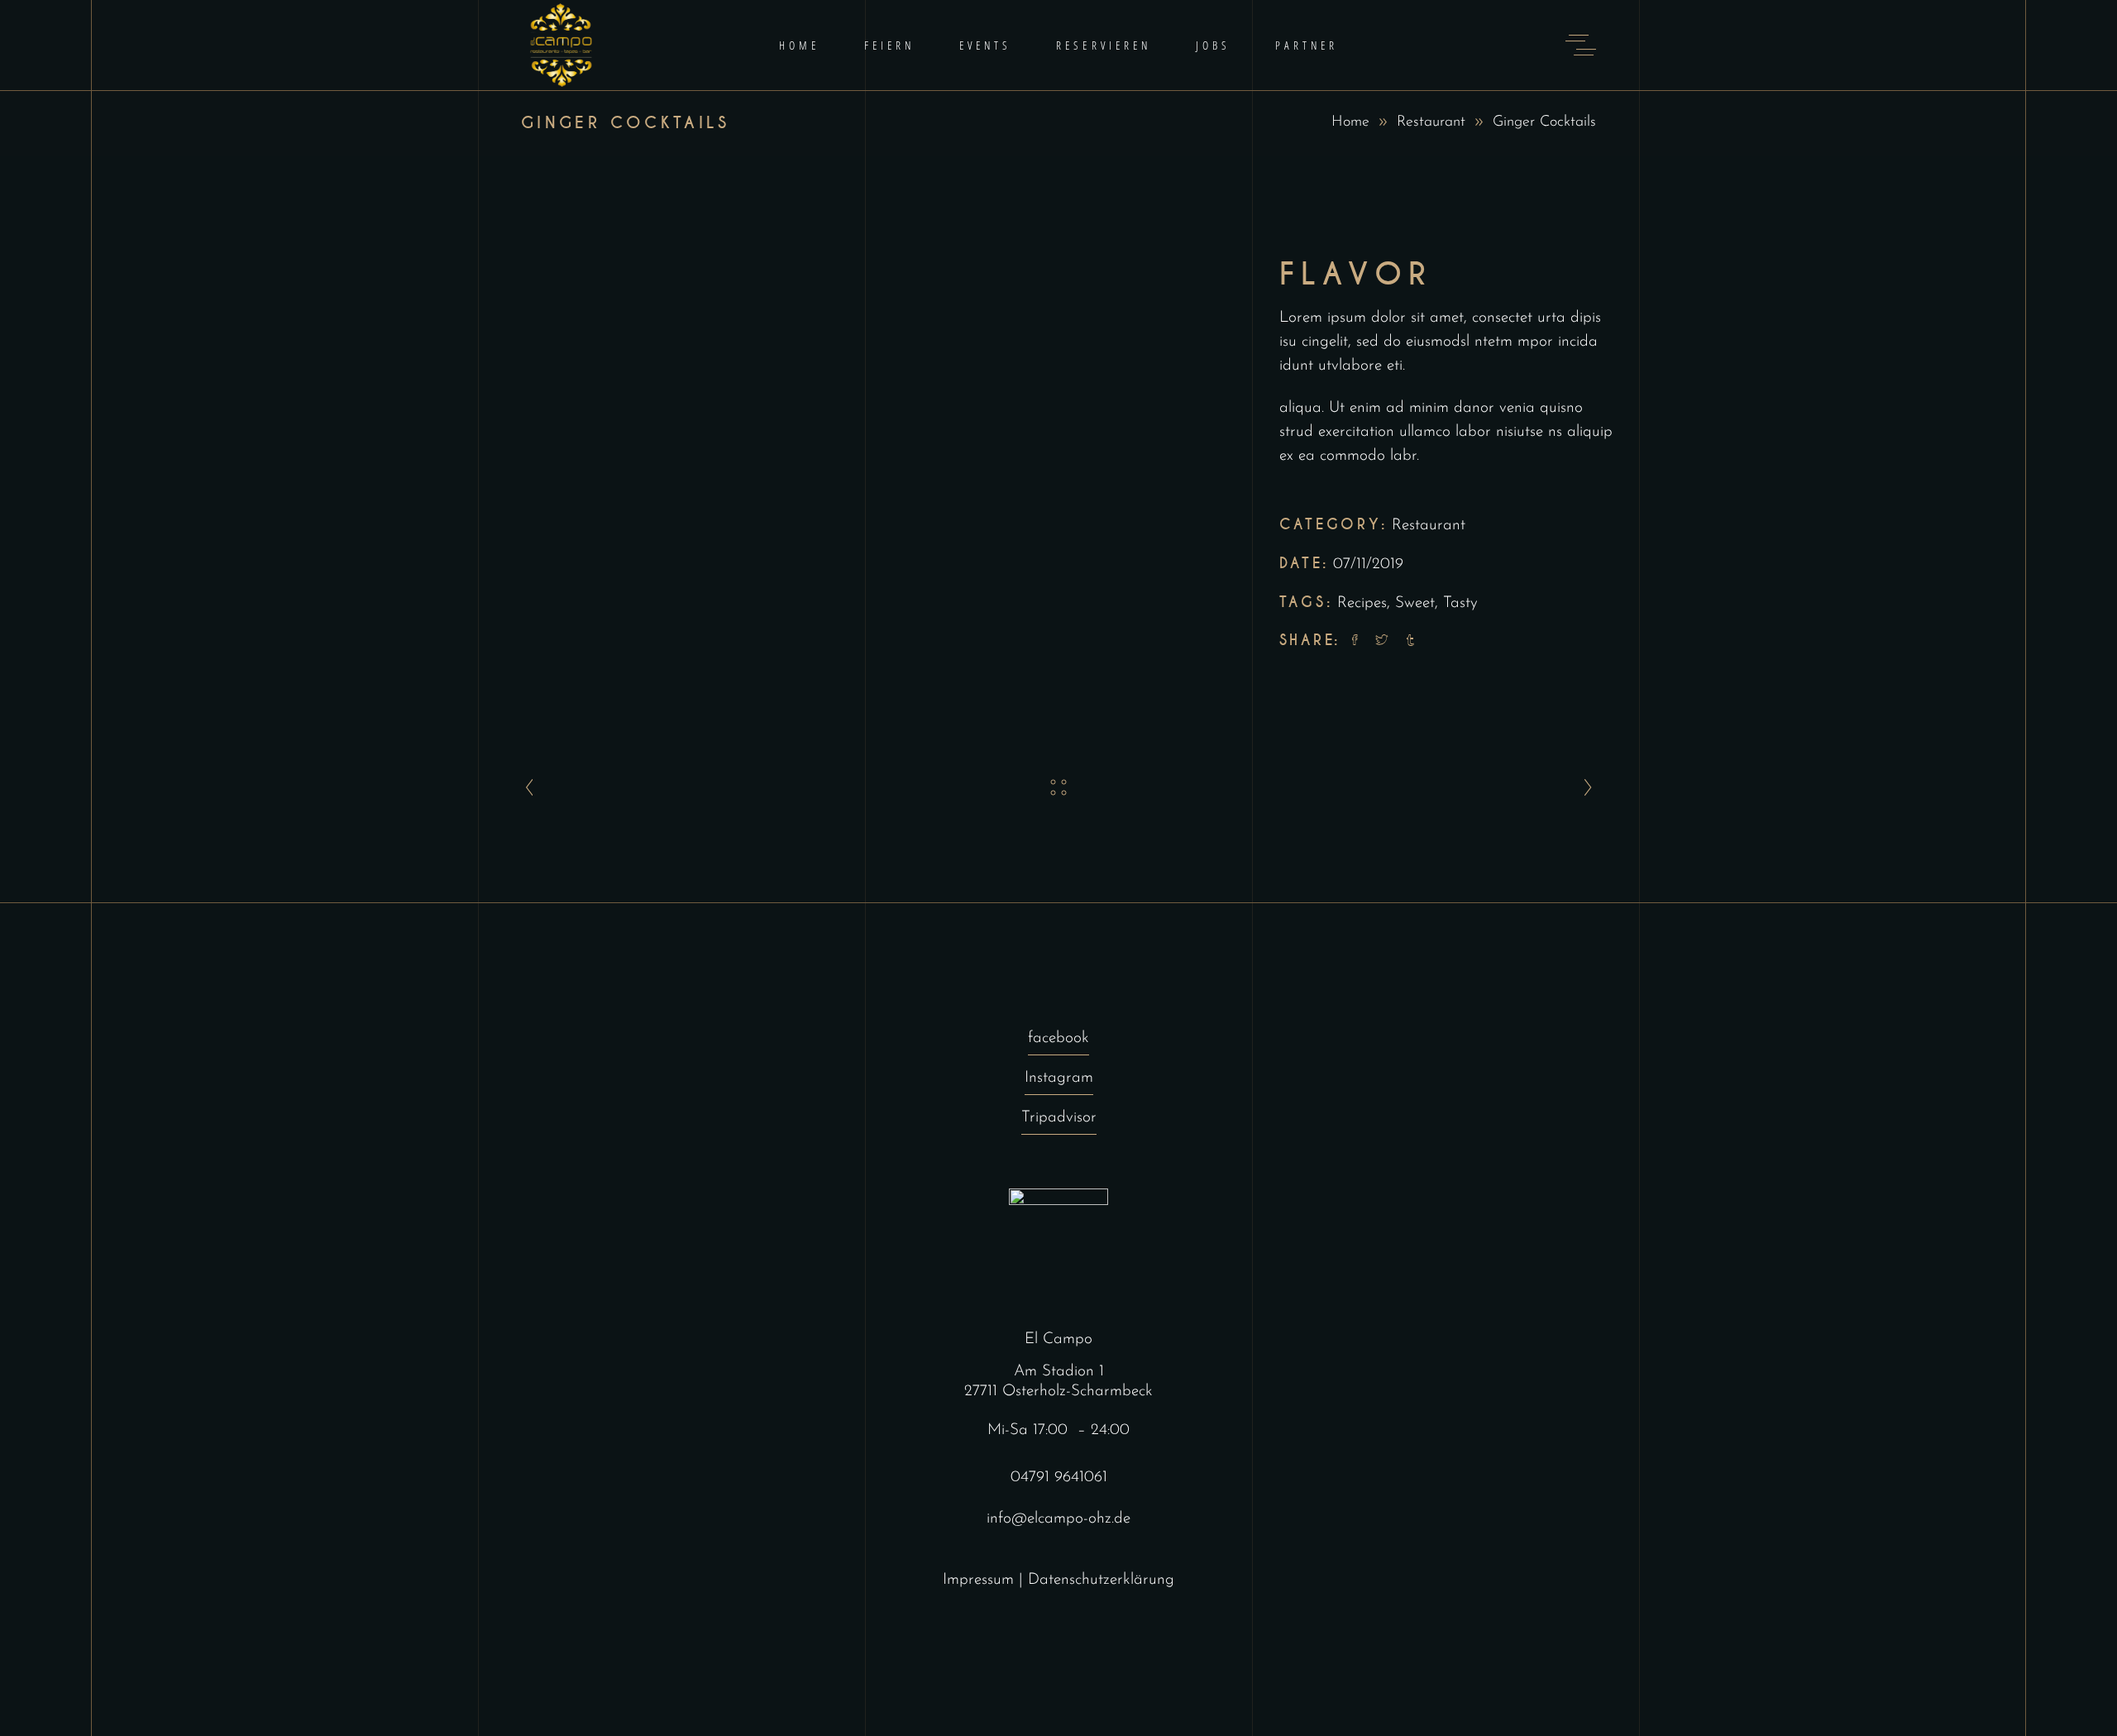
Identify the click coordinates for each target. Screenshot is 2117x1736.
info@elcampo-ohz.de (1058, 1519)
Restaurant (1431, 122)
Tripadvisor (1059, 1118)
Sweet (1415, 603)
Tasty (1460, 603)
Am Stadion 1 (1059, 1372)
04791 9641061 (1059, 1478)
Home (1350, 122)
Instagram (1059, 1078)
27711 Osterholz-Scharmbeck (1058, 1392)
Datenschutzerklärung (1101, 1580)
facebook (1058, 1038)
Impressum (978, 1580)
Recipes (1362, 603)
